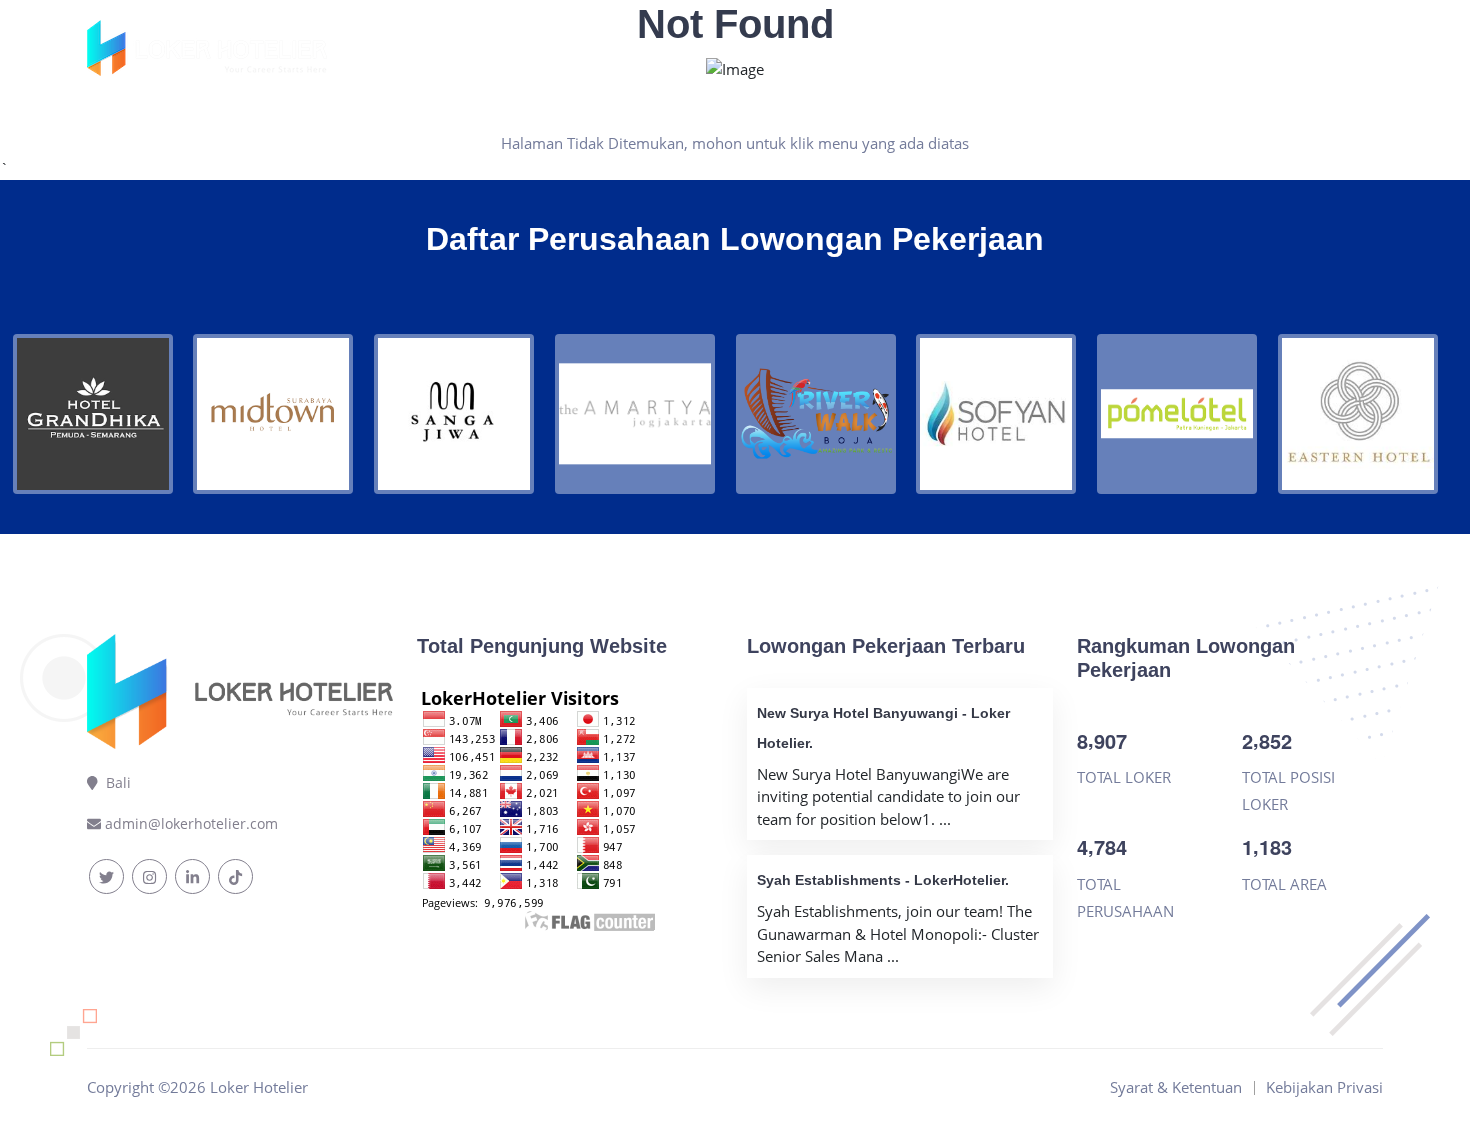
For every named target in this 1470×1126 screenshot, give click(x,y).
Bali (114, 782)
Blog (837, 48)
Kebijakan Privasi (1126, 48)
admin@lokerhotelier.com (191, 823)
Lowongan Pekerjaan (710, 48)
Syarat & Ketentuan (958, 48)
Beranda (567, 48)
